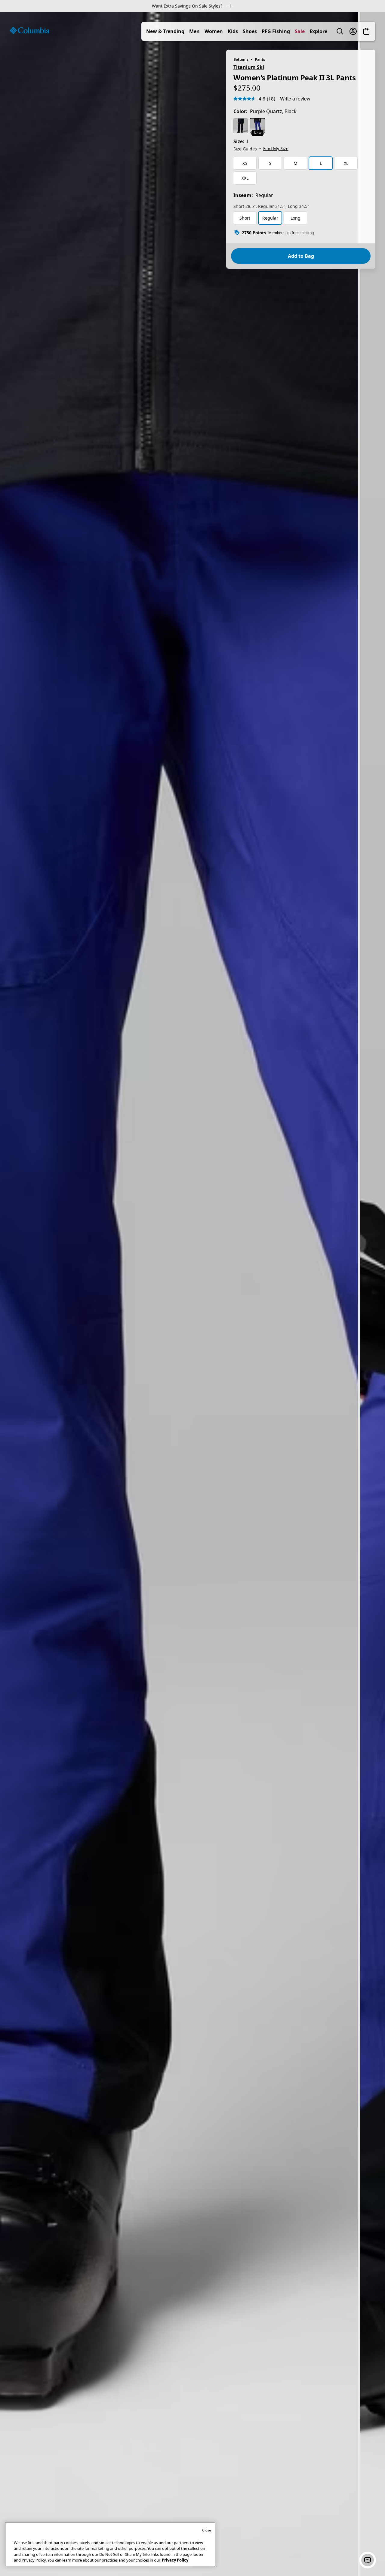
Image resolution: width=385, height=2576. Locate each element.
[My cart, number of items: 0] (366, 31)
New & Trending (165, 31)
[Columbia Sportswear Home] (29, 30)
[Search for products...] (340, 31)
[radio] (241, 126)
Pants (260, 59)
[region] (192, 1294)
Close (206, 2530)
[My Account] (353, 31)
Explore (318, 31)
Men (194, 31)
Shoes (250, 31)
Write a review (295, 99)
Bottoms (241, 59)
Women (214, 31)
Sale (300, 31)
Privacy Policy (175, 2560)
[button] (368, 2560)
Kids (233, 31)
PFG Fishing (276, 31)
